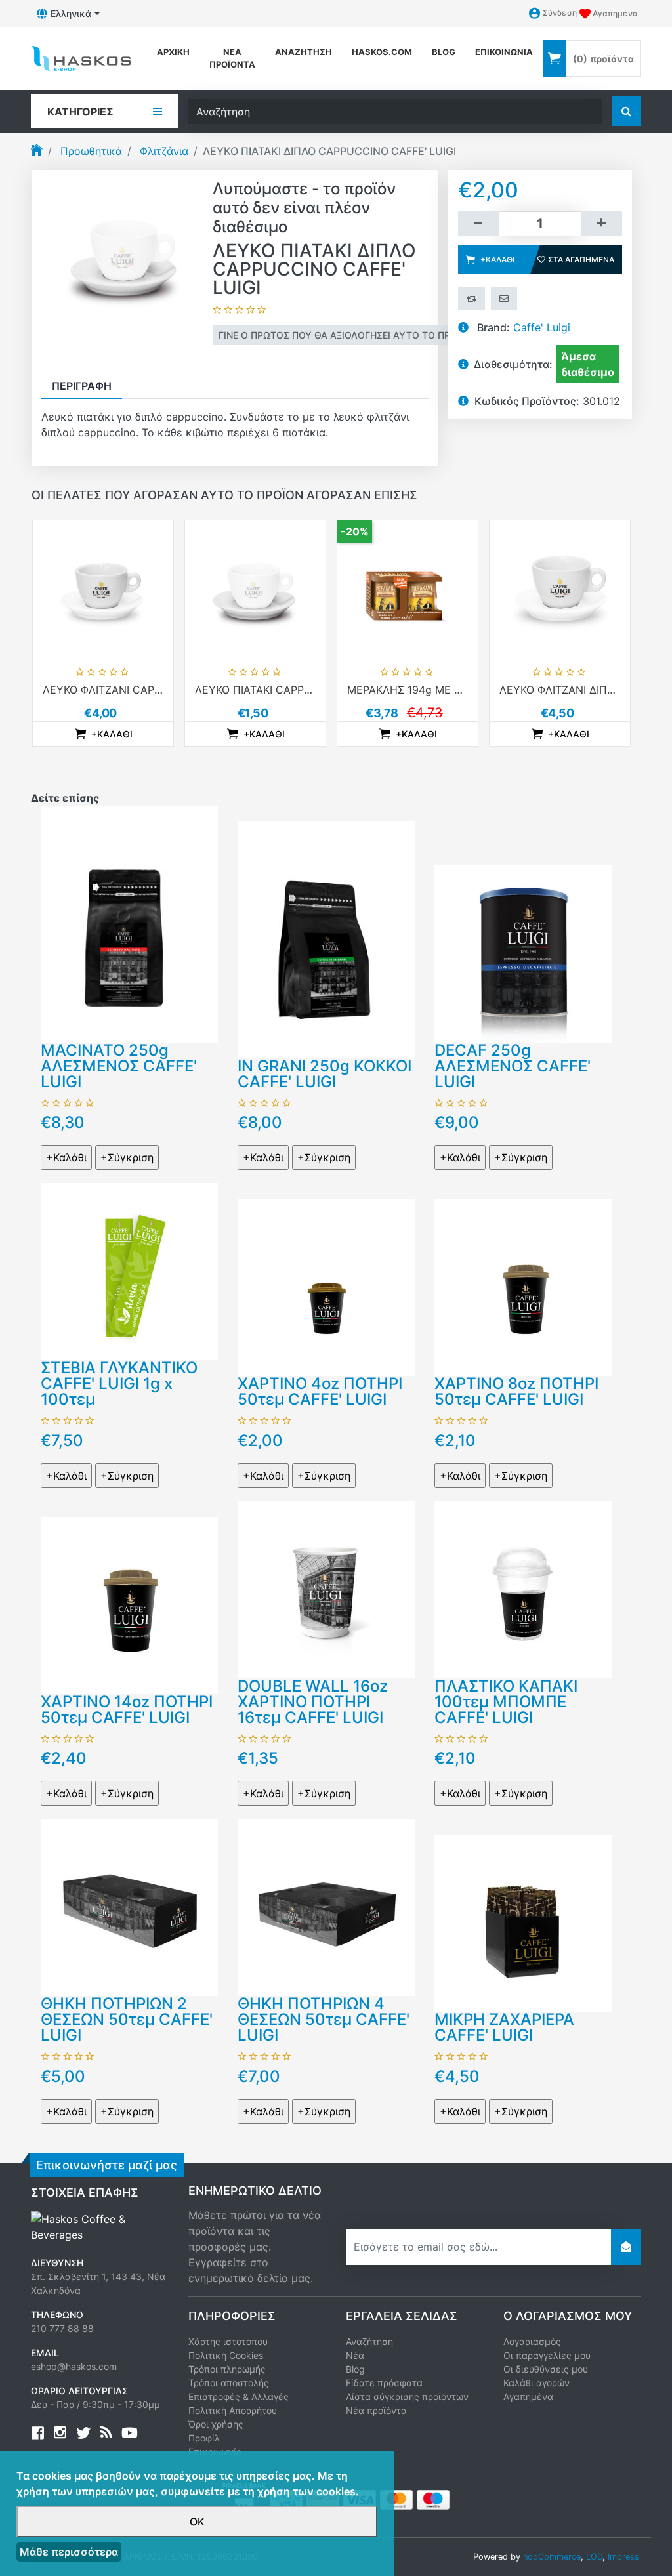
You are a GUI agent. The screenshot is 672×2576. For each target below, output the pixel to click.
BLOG (444, 52)
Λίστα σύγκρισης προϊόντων (407, 2397)
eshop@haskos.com (74, 2366)
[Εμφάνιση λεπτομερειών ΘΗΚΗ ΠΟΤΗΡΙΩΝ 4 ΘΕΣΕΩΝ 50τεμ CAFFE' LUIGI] (326, 1907)
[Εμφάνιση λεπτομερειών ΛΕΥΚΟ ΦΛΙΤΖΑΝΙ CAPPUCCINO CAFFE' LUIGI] (103, 591)
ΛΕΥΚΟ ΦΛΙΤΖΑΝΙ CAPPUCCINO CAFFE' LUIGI (157, 690)
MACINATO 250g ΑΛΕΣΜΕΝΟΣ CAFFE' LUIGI (119, 1066)
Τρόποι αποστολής (229, 2383)
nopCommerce (552, 2557)
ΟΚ (197, 2522)
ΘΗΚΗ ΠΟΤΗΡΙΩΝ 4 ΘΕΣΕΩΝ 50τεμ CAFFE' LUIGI (324, 2019)
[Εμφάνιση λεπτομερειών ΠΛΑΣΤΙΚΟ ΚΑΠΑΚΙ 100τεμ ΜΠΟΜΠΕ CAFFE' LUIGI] (523, 1589)
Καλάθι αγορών (536, 2383)
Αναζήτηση (304, 52)
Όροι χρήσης (216, 2424)
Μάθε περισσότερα (69, 2552)
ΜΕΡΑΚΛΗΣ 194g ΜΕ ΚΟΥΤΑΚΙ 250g (437, 690)
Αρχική (173, 52)
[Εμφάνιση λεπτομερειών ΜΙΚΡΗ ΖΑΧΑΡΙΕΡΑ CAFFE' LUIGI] (523, 1922)
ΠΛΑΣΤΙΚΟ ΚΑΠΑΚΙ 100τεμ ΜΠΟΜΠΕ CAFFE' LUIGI (506, 1702)
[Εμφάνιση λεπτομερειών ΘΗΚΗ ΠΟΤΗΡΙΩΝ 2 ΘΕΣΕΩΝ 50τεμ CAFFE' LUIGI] (129, 1907)
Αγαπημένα (528, 2397)
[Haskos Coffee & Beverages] (100, 2226)
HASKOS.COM (382, 52)
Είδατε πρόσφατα (384, 2383)
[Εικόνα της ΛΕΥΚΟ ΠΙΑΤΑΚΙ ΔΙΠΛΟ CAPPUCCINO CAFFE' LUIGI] (122, 259)
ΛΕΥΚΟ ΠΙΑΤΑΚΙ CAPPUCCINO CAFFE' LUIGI (305, 690)
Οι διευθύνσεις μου (546, 2369)
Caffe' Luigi (542, 327)
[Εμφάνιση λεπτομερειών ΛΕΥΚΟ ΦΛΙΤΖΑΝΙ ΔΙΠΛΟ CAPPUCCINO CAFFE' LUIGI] (560, 591)
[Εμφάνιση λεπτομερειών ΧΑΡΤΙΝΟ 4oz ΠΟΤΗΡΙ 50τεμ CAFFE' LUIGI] (326, 1287)
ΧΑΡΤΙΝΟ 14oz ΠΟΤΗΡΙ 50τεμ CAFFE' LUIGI (127, 1710)
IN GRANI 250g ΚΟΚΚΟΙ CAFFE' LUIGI (325, 1074)
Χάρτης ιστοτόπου (228, 2341)
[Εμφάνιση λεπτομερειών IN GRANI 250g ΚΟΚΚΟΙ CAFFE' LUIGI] (326, 939)
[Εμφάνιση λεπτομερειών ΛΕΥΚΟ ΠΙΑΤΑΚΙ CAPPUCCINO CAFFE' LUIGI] (255, 591)
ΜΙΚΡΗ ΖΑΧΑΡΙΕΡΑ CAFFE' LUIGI (504, 2027)
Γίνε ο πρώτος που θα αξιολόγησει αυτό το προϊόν (346, 335)
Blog (355, 2369)
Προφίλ (204, 2438)
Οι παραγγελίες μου (547, 2355)
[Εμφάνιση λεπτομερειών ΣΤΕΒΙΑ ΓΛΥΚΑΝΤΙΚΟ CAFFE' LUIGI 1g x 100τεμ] (129, 1271)
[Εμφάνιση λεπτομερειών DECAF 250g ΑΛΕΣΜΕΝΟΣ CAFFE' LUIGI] (523, 953)
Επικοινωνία (504, 52)
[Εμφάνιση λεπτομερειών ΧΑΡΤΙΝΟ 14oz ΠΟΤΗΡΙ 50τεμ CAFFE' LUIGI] (129, 1604)
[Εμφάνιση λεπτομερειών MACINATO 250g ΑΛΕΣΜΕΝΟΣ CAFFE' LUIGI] (129, 923)
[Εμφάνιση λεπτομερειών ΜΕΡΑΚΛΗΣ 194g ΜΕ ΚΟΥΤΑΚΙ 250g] (408, 591)
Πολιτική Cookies (226, 2355)
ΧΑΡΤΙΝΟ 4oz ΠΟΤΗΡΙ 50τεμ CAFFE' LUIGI (320, 1391)
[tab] (82, 386)
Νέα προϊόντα (232, 58)
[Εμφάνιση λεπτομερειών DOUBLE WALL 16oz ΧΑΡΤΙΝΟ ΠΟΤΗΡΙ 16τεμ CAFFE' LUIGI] (326, 1589)
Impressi (624, 2557)
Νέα (355, 2355)
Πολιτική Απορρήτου (233, 2410)
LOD (594, 2557)
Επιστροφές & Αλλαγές (239, 2397)
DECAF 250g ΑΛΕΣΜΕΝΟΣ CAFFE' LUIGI (513, 1066)
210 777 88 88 (62, 2328)
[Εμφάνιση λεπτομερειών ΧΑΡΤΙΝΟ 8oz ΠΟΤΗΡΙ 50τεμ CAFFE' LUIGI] (523, 1287)
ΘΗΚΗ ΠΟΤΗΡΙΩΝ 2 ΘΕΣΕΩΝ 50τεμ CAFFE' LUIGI (127, 2019)
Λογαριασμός (532, 2341)
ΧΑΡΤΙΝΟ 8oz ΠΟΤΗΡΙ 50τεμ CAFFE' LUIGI (516, 1391)
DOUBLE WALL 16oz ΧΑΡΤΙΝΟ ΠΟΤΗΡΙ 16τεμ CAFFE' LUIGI (313, 1702)
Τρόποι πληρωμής (227, 2369)
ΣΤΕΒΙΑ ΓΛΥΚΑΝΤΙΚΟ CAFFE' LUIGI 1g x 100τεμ (119, 1383)
